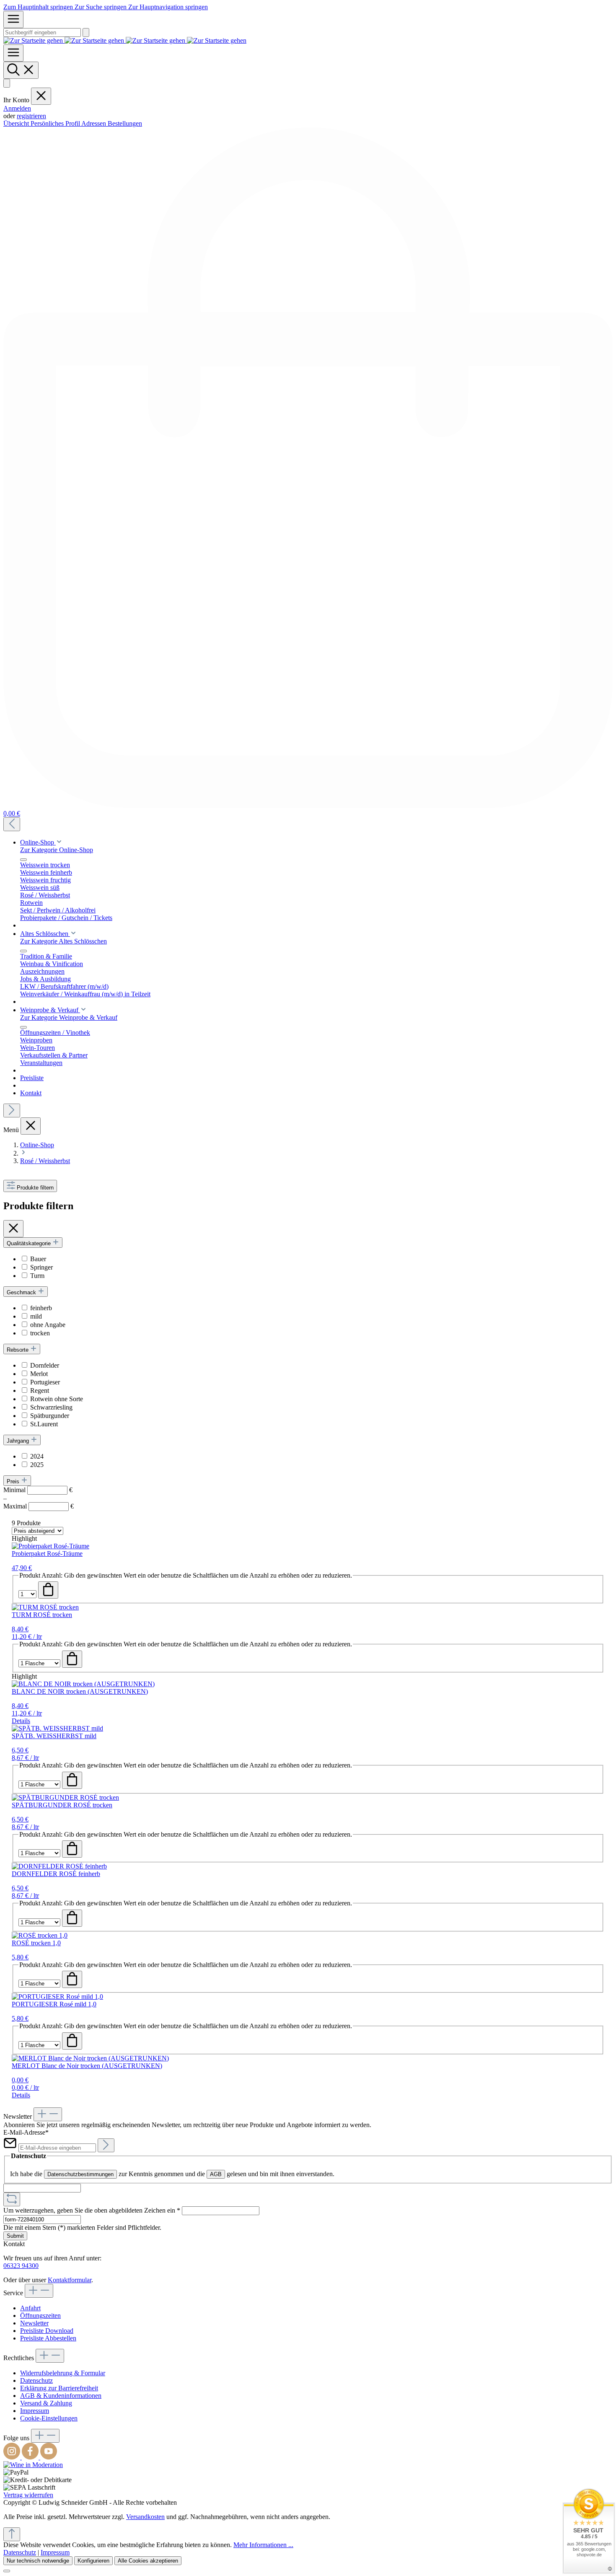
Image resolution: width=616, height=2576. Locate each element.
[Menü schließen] (41, 96)
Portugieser (45, 1382)
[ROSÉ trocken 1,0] (40, 1935)
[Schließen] (7, 2571)
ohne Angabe (48, 1325)
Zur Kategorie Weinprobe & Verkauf (69, 1017)
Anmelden (17, 108)
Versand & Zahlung (46, 2403)
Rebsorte (18, 1350)
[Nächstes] (12, 1110)
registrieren (31, 116)
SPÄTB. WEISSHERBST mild (54, 1736)
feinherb (41, 1308)
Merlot (39, 1374)
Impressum (35, 2411)
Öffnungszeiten (40, 2316)
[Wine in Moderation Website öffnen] (33, 2465)
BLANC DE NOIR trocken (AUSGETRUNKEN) (80, 1691)
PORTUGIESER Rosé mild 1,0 (54, 2004)
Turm (37, 1276)
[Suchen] (86, 32)
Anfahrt (30, 2308)
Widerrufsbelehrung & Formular (63, 2373)
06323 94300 (21, 2266)
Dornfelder (45, 1365)
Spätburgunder (50, 1416)
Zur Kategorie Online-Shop (57, 850)
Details (21, 1721)
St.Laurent (44, 1424)
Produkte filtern (35, 1188)
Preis (14, 1481)
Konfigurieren (93, 2561)
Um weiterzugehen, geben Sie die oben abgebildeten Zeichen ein (92, 2210)
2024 (37, 1456)
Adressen (94, 123)
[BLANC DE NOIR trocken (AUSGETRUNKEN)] (83, 1684)
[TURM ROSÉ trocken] (45, 1607)
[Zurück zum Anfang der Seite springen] (12, 2534)
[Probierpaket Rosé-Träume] (50, 1546)
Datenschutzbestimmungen (80, 2174)
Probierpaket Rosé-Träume (47, 1554)
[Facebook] (31, 2457)
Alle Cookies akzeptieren (148, 2561)
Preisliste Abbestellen (48, 2338)
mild (36, 1316)
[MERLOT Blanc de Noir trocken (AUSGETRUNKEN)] (90, 2058)
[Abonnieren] (106, 2145)
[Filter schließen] (13, 1229)
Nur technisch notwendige (38, 2561)
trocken (40, 1333)
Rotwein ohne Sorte (57, 1399)
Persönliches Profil (56, 123)
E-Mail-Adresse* (26, 2132)
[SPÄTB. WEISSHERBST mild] (57, 1728)
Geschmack (22, 1292)
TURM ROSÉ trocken (42, 1615)
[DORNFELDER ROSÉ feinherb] (59, 1866)
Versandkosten (145, 2517)
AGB (216, 2174)
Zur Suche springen (101, 7)
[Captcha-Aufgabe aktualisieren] (12, 2199)
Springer (41, 1267)
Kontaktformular (70, 2280)
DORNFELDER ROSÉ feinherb (56, 1874)
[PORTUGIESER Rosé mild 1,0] (57, 1997)
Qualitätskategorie (30, 1243)
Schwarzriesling (51, 1407)
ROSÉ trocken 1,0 (36, 1943)
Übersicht (17, 123)
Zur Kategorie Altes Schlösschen (63, 941)
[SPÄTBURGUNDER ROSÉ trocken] (65, 1797)
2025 (37, 1465)
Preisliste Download (47, 2331)
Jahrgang (19, 1441)
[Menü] (13, 19)
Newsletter (34, 2323)
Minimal (38, 1490)
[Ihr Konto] (7, 83)
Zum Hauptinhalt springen (39, 7)
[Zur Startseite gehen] (125, 40)
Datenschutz (36, 2380)
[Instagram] (13, 2457)
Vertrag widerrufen (28, 2495)
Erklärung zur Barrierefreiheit (59, 2388)
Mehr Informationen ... (263, 2545)
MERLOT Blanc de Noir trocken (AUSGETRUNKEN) (87, 2066)
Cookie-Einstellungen (49, 2418)
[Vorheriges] (12, 824)
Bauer (38, 1259)
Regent (40, 1390)
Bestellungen (125, 123)
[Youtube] (49, 2457)
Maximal (39, 1506)
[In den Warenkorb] (48, 1590)
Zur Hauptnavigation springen (168, 7)
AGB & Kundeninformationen (61, 2396)
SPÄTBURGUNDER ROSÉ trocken (62, 1805)
